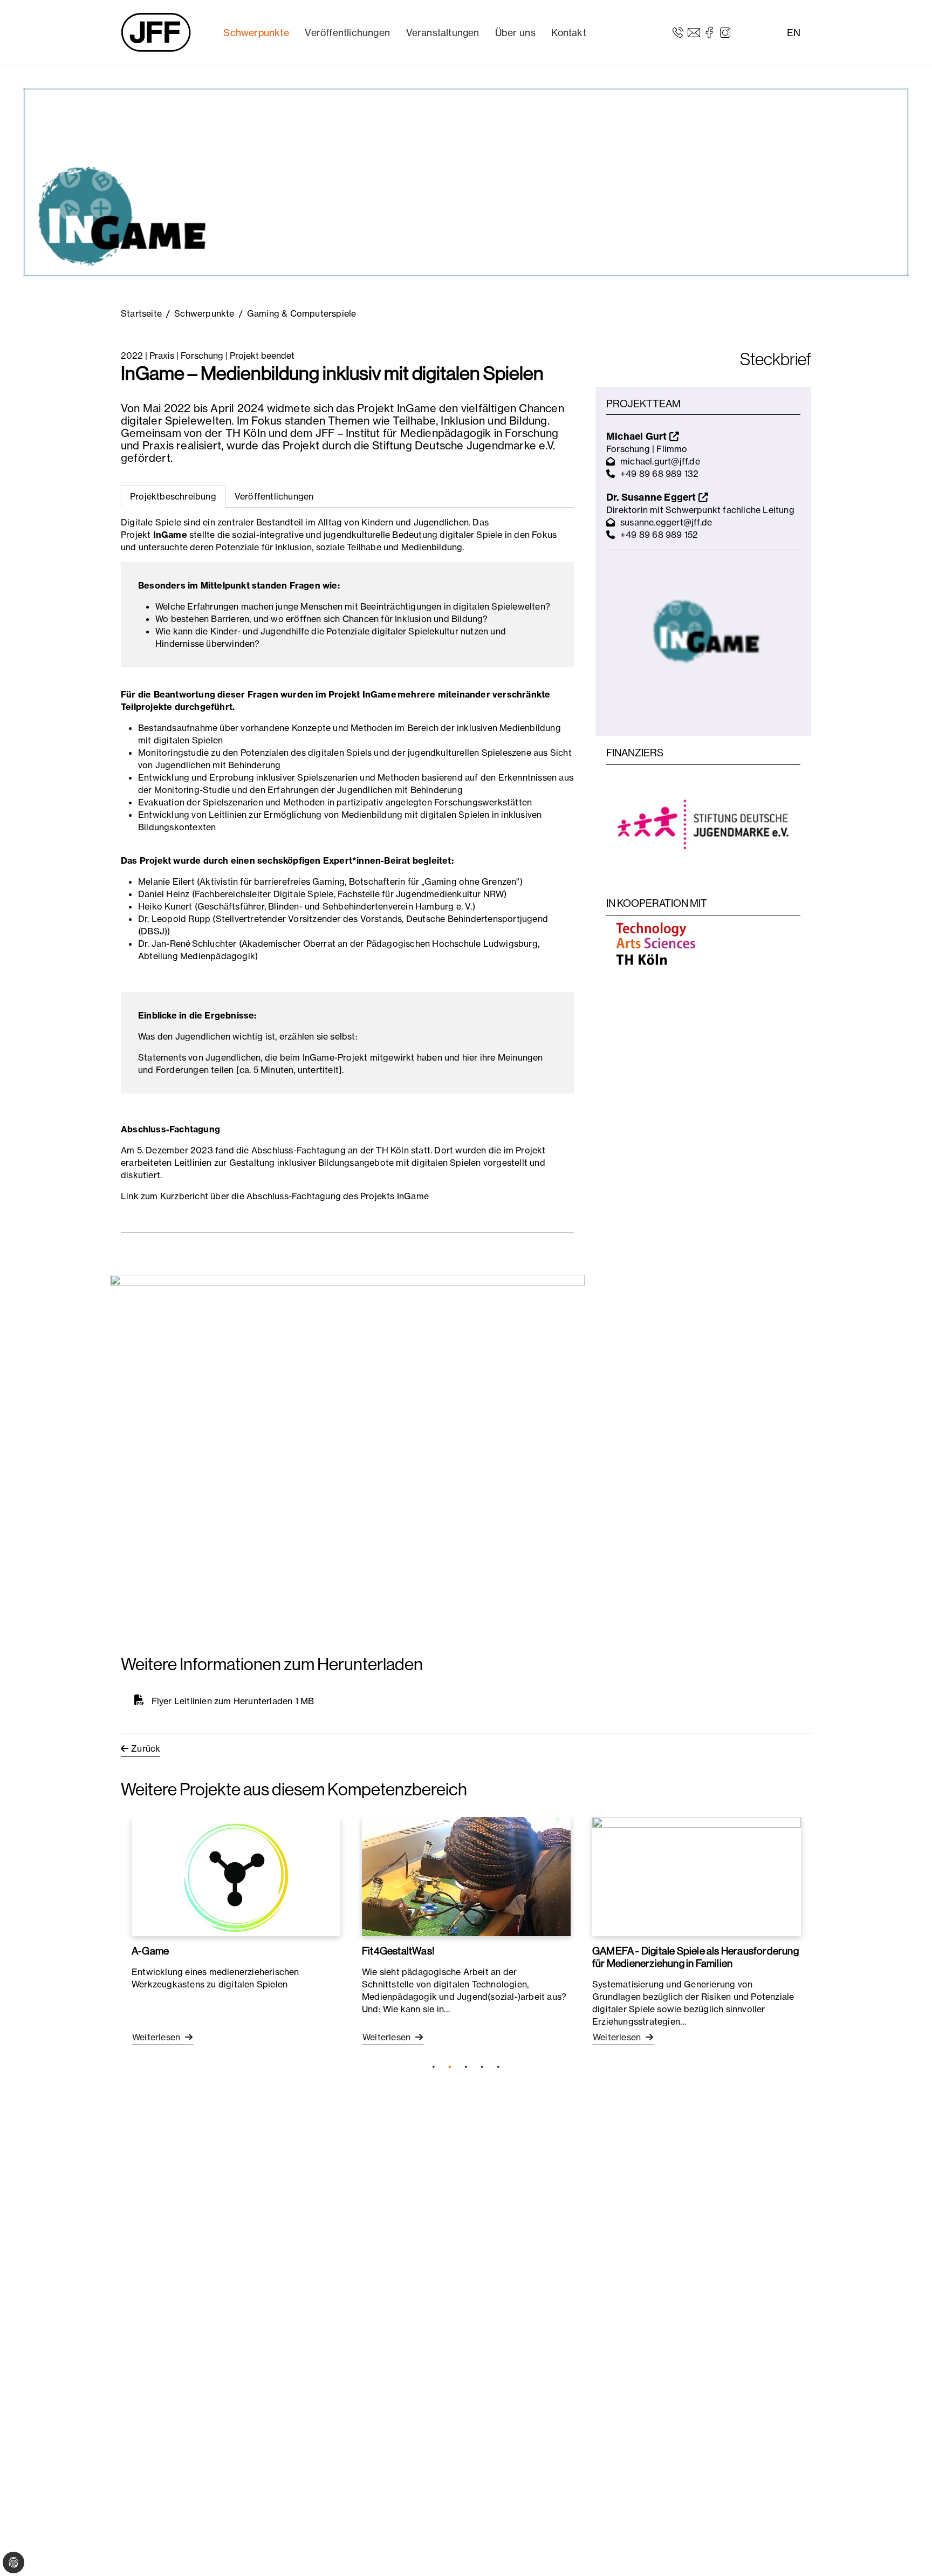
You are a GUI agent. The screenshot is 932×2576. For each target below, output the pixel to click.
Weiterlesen (157, 2037)
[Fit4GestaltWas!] (466, 1876)
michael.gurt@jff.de (660, 461)
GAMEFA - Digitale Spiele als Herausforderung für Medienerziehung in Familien (695, 1957)
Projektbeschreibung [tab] (173, 496)
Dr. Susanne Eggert (652, 497)
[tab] (274, 497)
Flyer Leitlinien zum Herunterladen (222, 1701)
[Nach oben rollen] (908, 2552)
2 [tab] (450, 2067)
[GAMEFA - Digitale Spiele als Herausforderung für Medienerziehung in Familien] (697, 1876)
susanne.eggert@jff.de (666, 522)
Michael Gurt (638, 436)
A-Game (150, 1951)
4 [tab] (482, 2067)
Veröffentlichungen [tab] (274, 496)
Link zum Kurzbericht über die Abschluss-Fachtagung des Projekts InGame (275, 1196)
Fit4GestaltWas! (398, 1951)
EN (794, 33)
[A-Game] (236, 1876)
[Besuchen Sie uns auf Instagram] (725, 32)
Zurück (146, 1748)
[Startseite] (156, 32)
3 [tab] (466, 2067)
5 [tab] (498, 2067)
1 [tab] (434, 2067)
